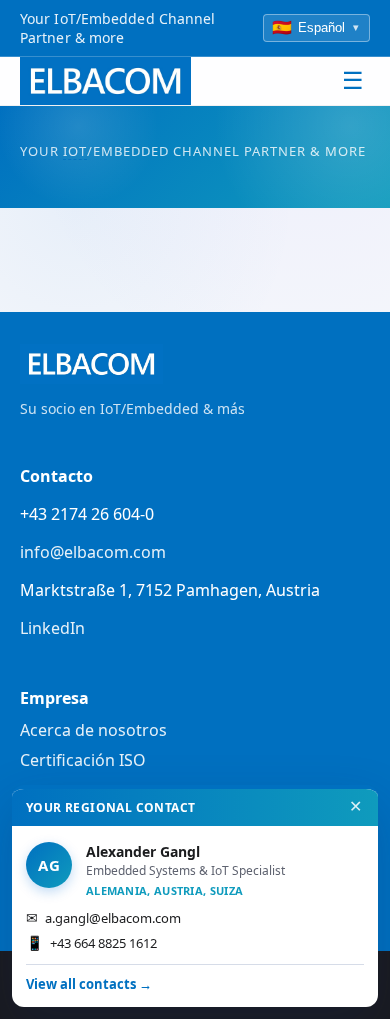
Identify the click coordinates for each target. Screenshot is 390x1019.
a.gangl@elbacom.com (103, 917)
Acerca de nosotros (93, 730)
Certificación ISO (83, 760)
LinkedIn (52, 628)
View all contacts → (89, 984)
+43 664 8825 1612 (91, 942)
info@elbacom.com (93, 552)
